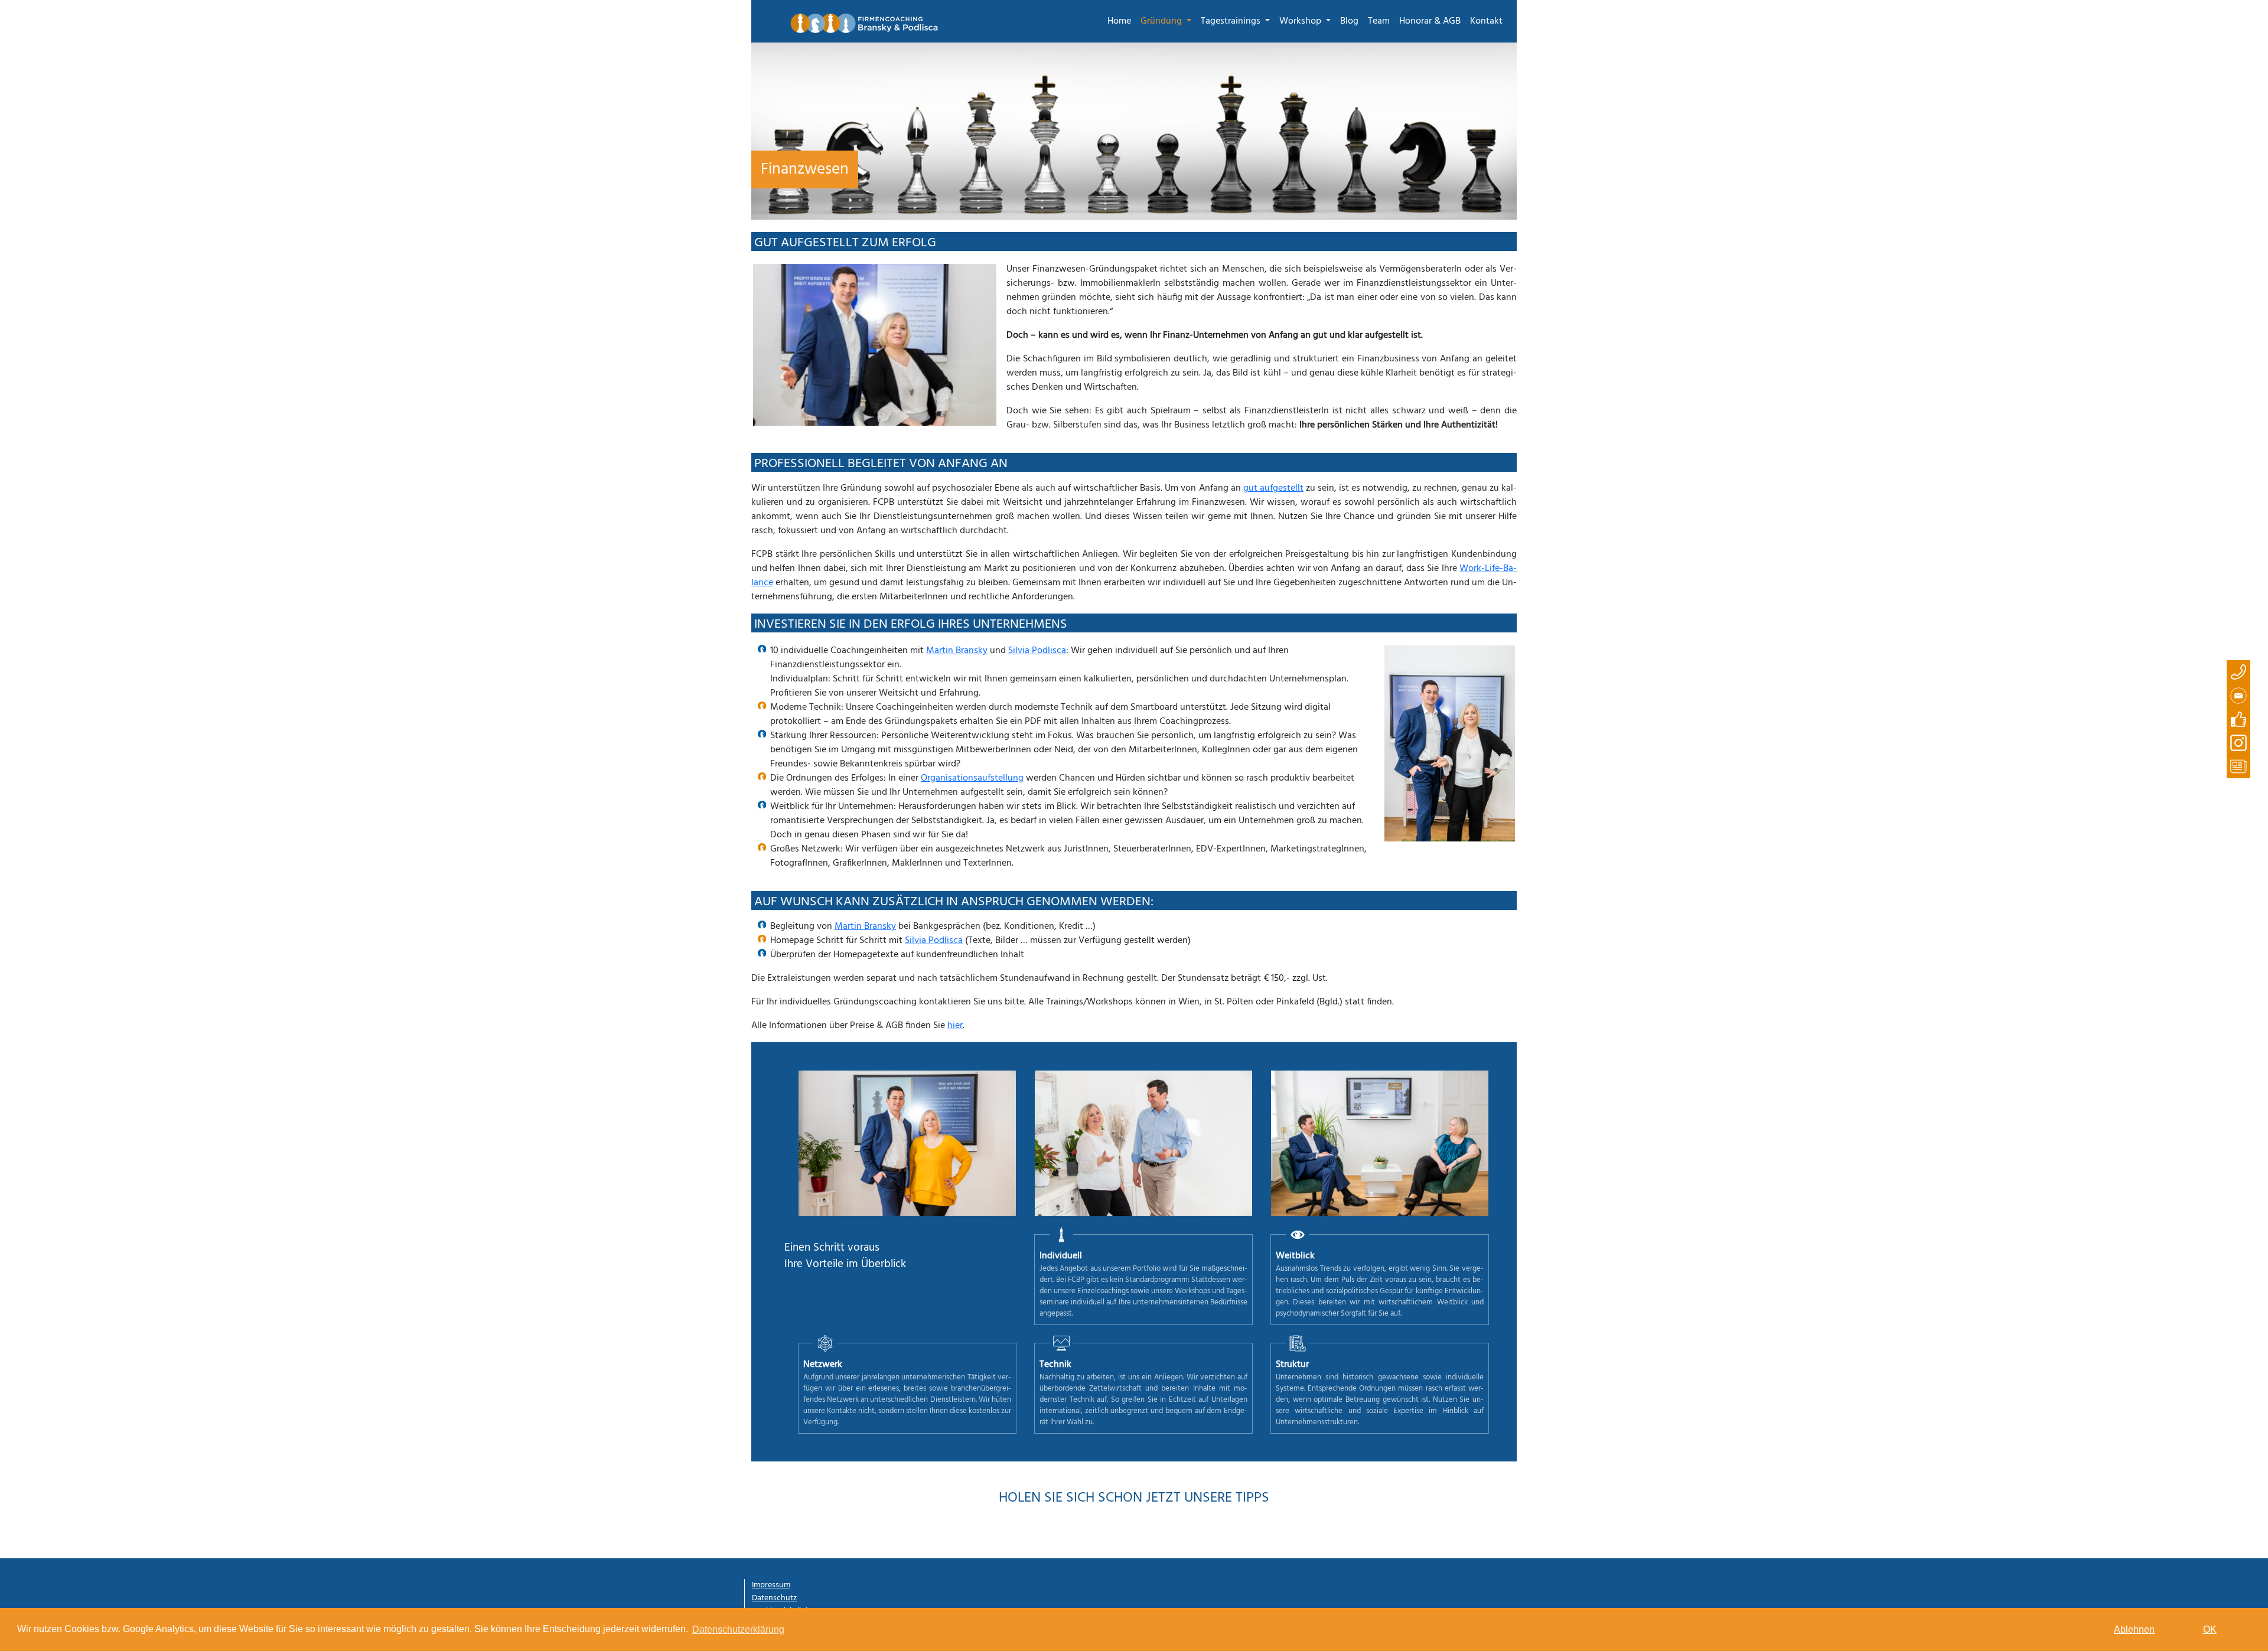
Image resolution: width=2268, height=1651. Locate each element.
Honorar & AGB (1430, 21)
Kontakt (1486, 21)
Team (1379, 21)
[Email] (2238, 696)
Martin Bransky (957, 651)
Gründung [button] (1162, 21)
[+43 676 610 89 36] (2238, 672)
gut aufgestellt (1273, 488)
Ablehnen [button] (2134, 1629)
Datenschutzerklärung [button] (738, 1629)
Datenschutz (774, 1598)
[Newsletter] (2238, 766)
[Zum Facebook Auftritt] (2238, 719)
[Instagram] (2238, 743)
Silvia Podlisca (1037, 651)
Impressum (771, 1585)
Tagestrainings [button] (1232, 21)
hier (955, 1026)
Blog (1349, 21)
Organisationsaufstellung (972, 778)
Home (1119, 21)
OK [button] (2210, 1629)
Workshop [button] (1301, 21)
